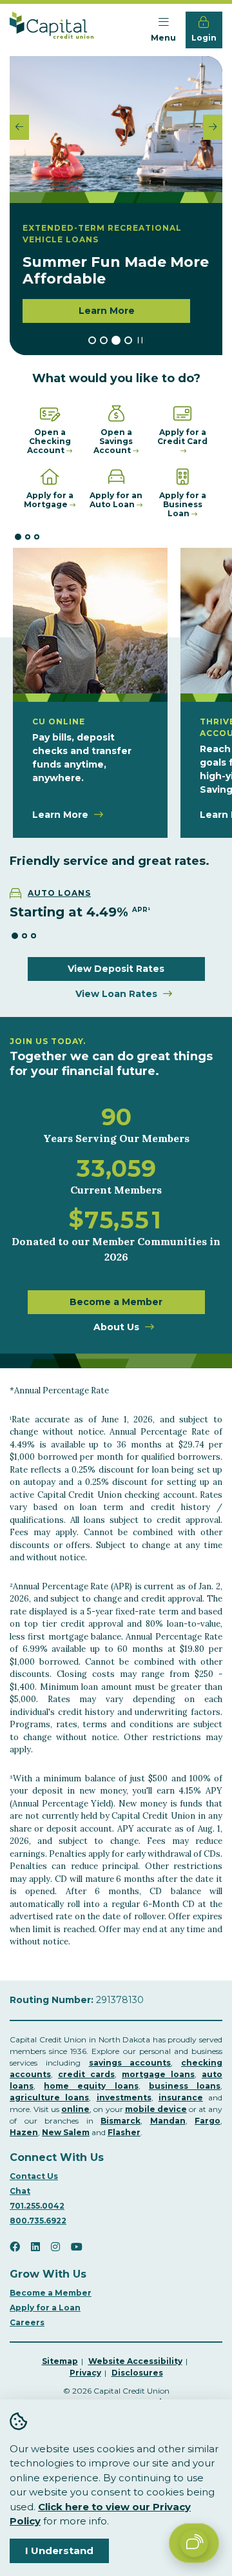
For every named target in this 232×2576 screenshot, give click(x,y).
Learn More (107, 311)
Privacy (85, 2373)
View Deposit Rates (116, 969)
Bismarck (121, 2121)
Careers (27, 2322)
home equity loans (91, 2086)
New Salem (66, 2132)
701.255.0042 (37, 2206)
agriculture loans (49, 2097)
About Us (116, 1327)
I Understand (59, 2551)
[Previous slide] (19, 127)
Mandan (168, 2121)
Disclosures (137, 2373)
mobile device (156, 2109)
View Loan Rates (116, 994)
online (75, 2109)
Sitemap (60, 2361)
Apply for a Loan (45, 2308)
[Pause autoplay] (140, 341)
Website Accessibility (135, 2361)
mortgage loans (158, 2074)
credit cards (86, 2074)
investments (124, 2097)
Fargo (208, 2121)
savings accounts (130, 2063)
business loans (185, 2086)
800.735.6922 (38, 2221)
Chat (20, 2191)
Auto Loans (59, 893)
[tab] (92, 340)
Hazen (24, 2132)
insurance (181, 2097)
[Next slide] (213, 127)
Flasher (124, 2132)
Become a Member (116, 1302)
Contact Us (34, 2176)
